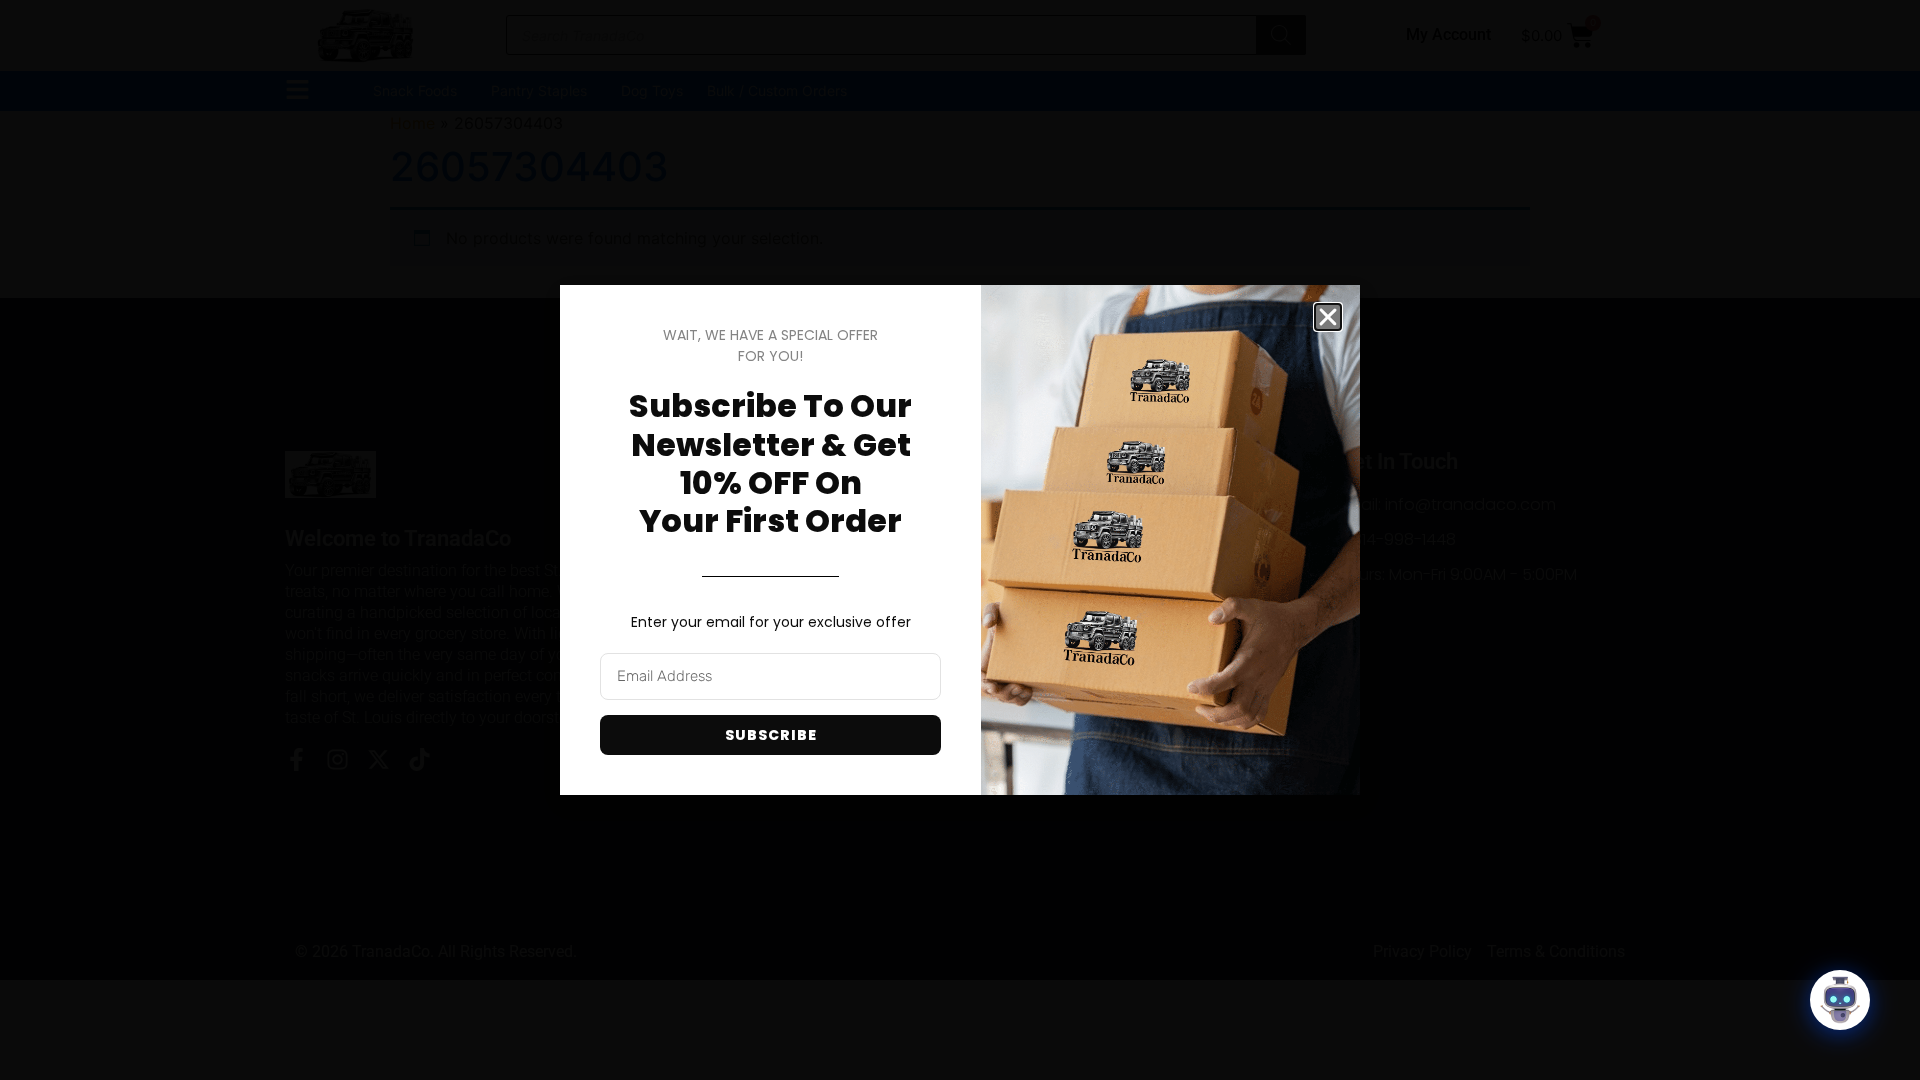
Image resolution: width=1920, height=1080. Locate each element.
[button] (1328, 317)
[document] (960, 540)
